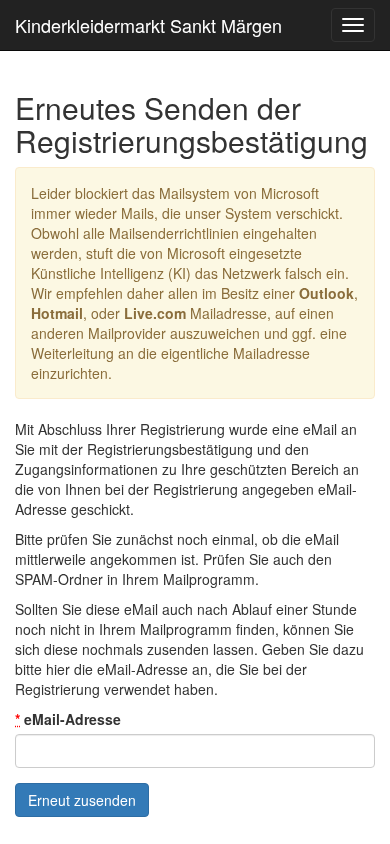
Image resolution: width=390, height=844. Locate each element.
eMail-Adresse (68, 719)
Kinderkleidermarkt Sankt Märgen (148, 25)
